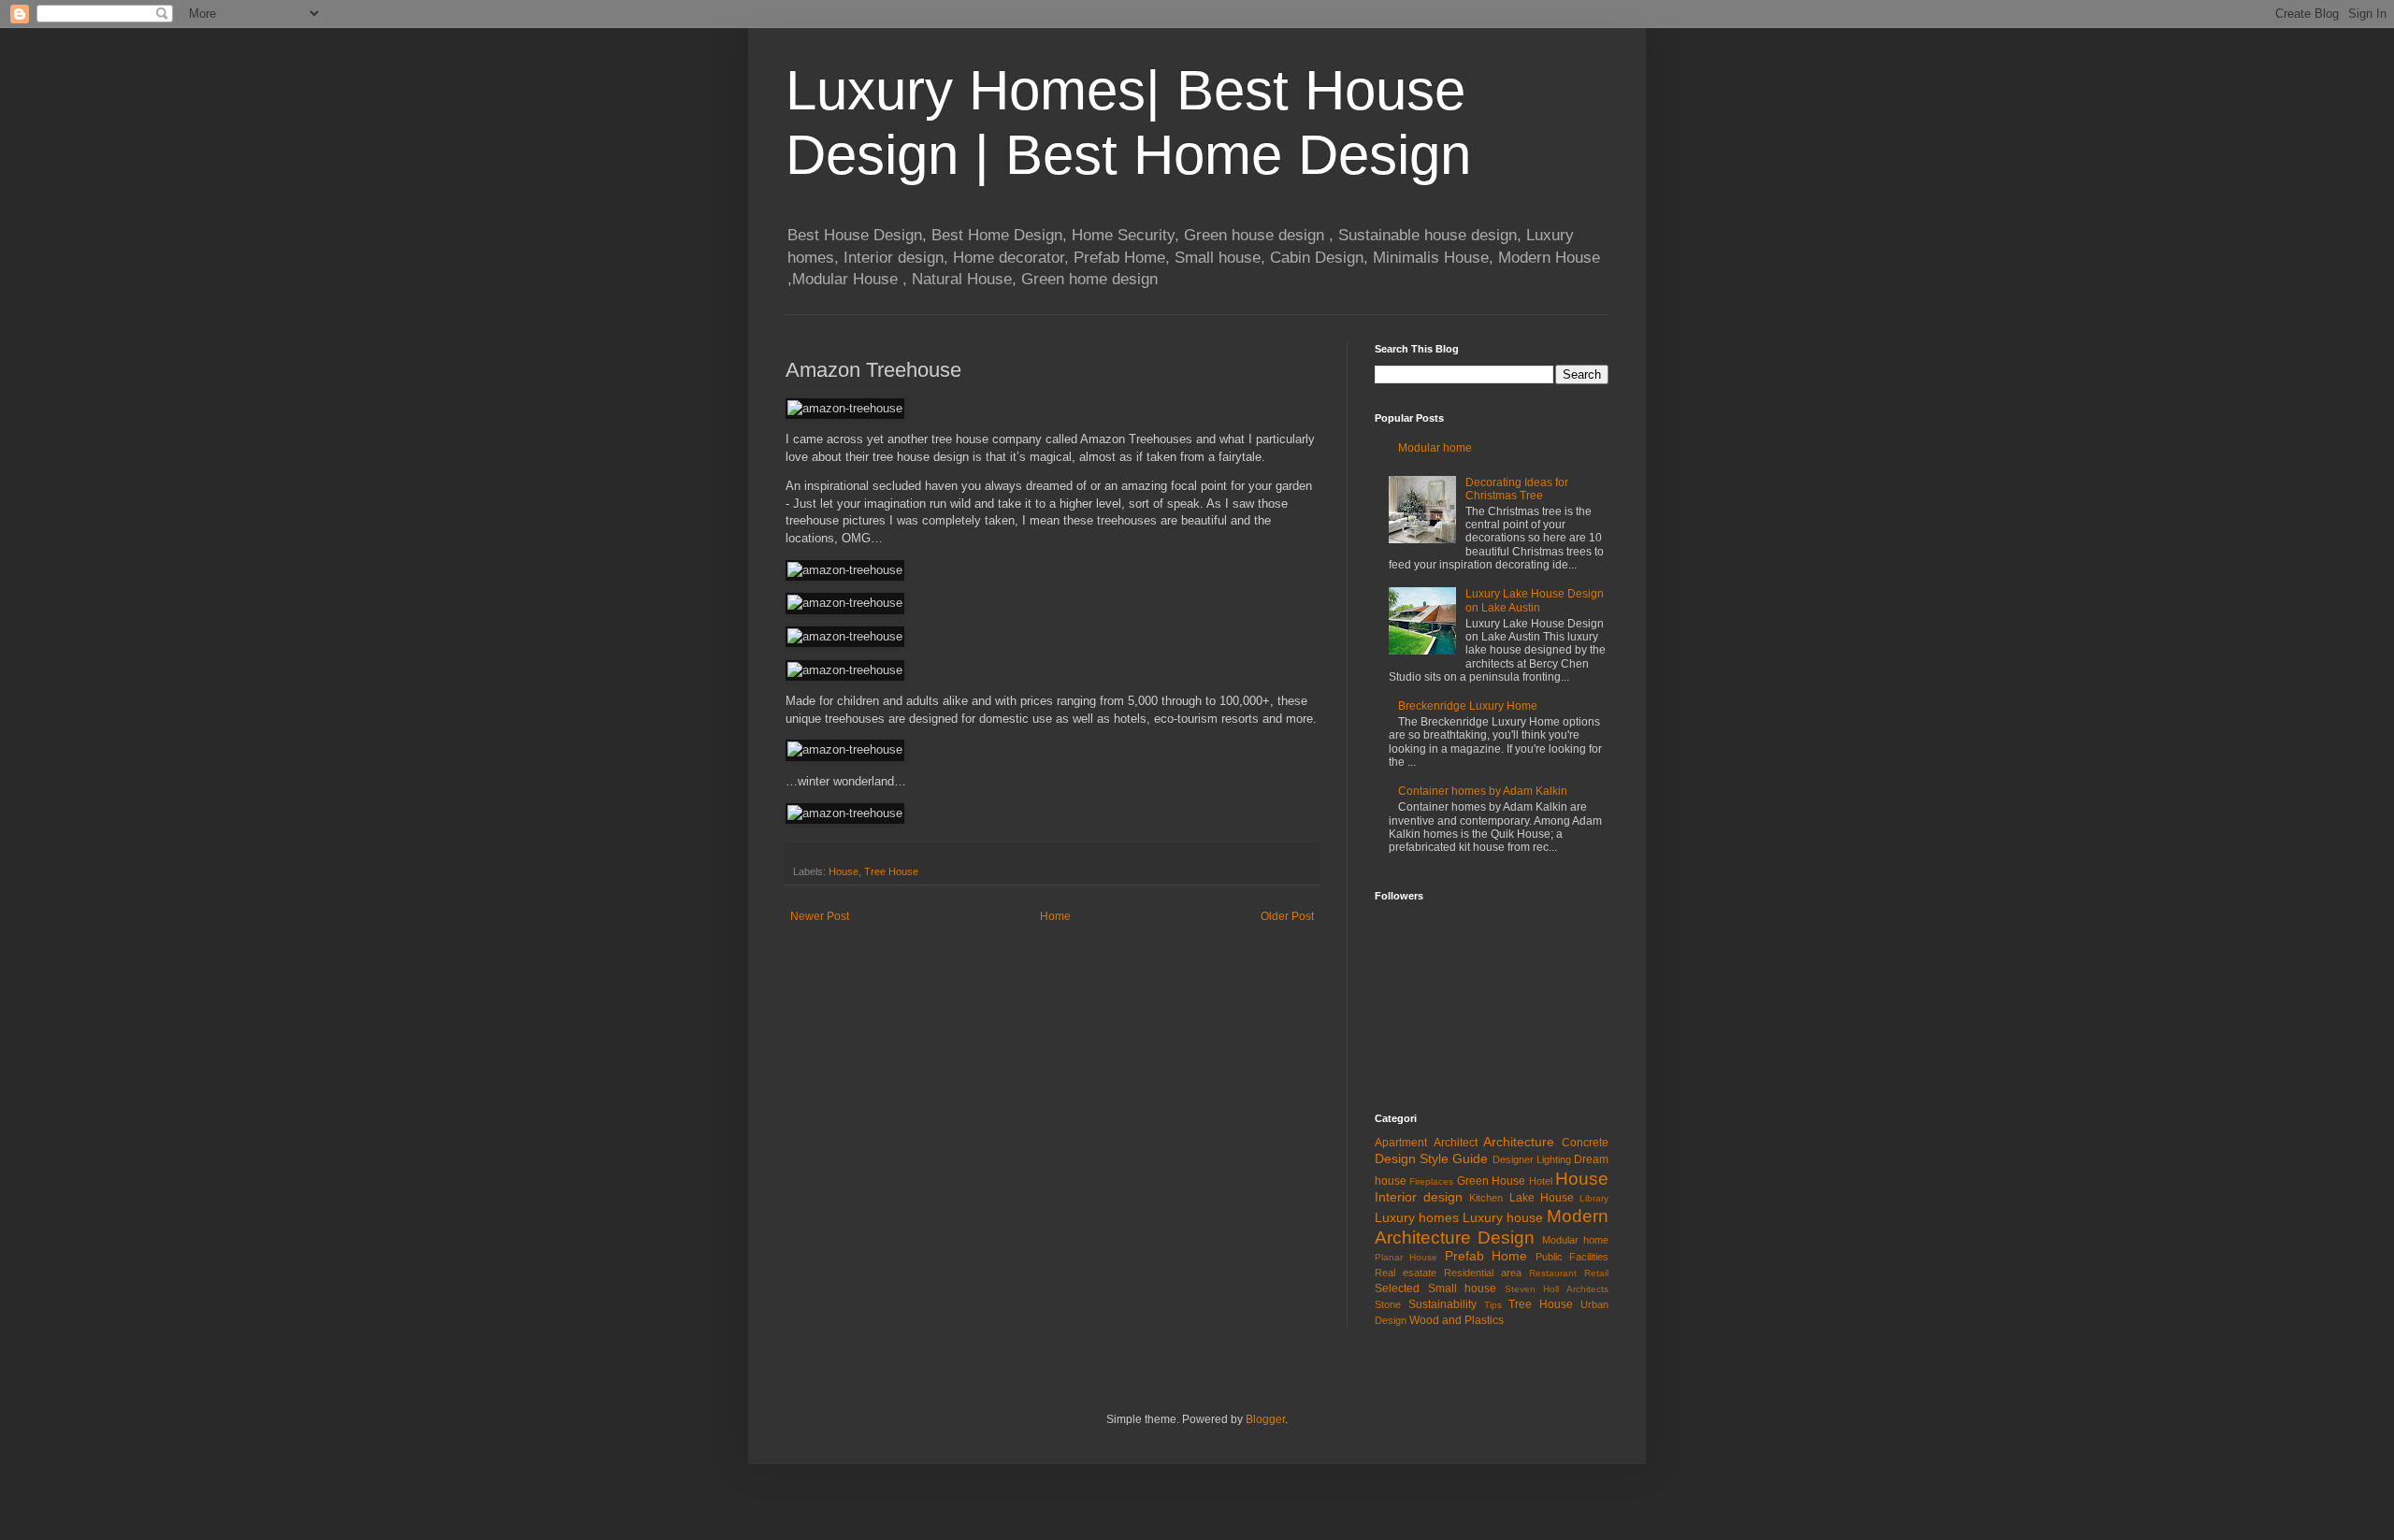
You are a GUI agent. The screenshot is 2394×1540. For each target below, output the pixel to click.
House (844, 871)
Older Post (1287, 916)
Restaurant (1553, 1273)
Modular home (1435, 448)
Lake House (1542, 1198)
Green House (1491, 1181)
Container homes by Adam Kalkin (1483, 791)
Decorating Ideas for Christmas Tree (1517, 489)
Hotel (1541, 1181)
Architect (1456, 1143)
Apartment (1401, 1143)
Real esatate (1406, 1273)
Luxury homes (1417, 1217)
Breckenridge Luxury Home (1468, 706)
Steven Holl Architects (1557, 1289)
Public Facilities (1572, 1257)
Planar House (1406, 1257)
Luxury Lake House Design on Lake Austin (1535, 600)
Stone (1388, 1304)
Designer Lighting (1532, 1159)
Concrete (1585, 1143)
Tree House (891, 871)
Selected (1397, 1288)
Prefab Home (1486, 1256)
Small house (1463, 1288)
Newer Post (820, 916)
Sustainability (1442, 1304)
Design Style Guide (1431, 1159)
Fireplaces (1431, 1181)
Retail (1596, 1273)
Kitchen (1486, 1198)
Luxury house (1503, 1217)
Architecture (1519, 1142)
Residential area (1483, 1273)
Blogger (1265, 1419)
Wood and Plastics (1457, 1320)
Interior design (1419, 1197)
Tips (1493, 1305)
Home (1055, 916)
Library (1594, 1198)
